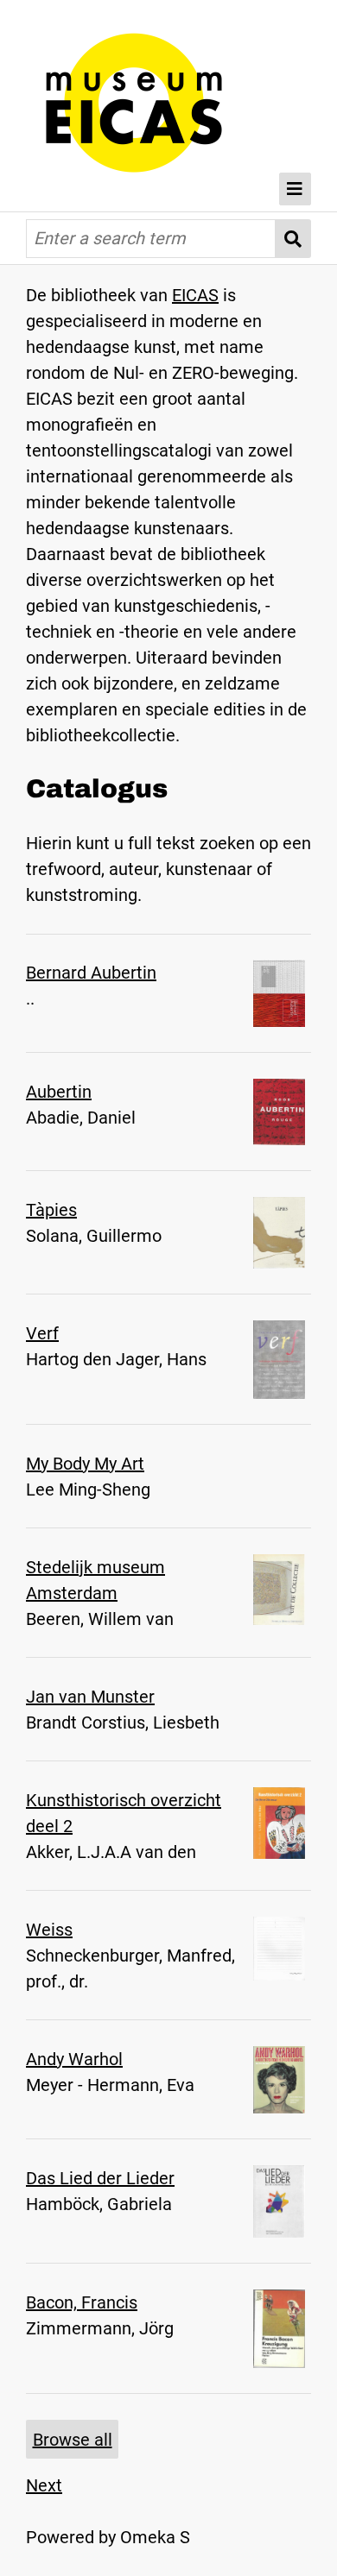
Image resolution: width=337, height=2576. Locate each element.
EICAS (195, 295)
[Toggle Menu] (296, 189)
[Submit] (293, 239)
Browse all (73, 2440)
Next (44, 2485)
